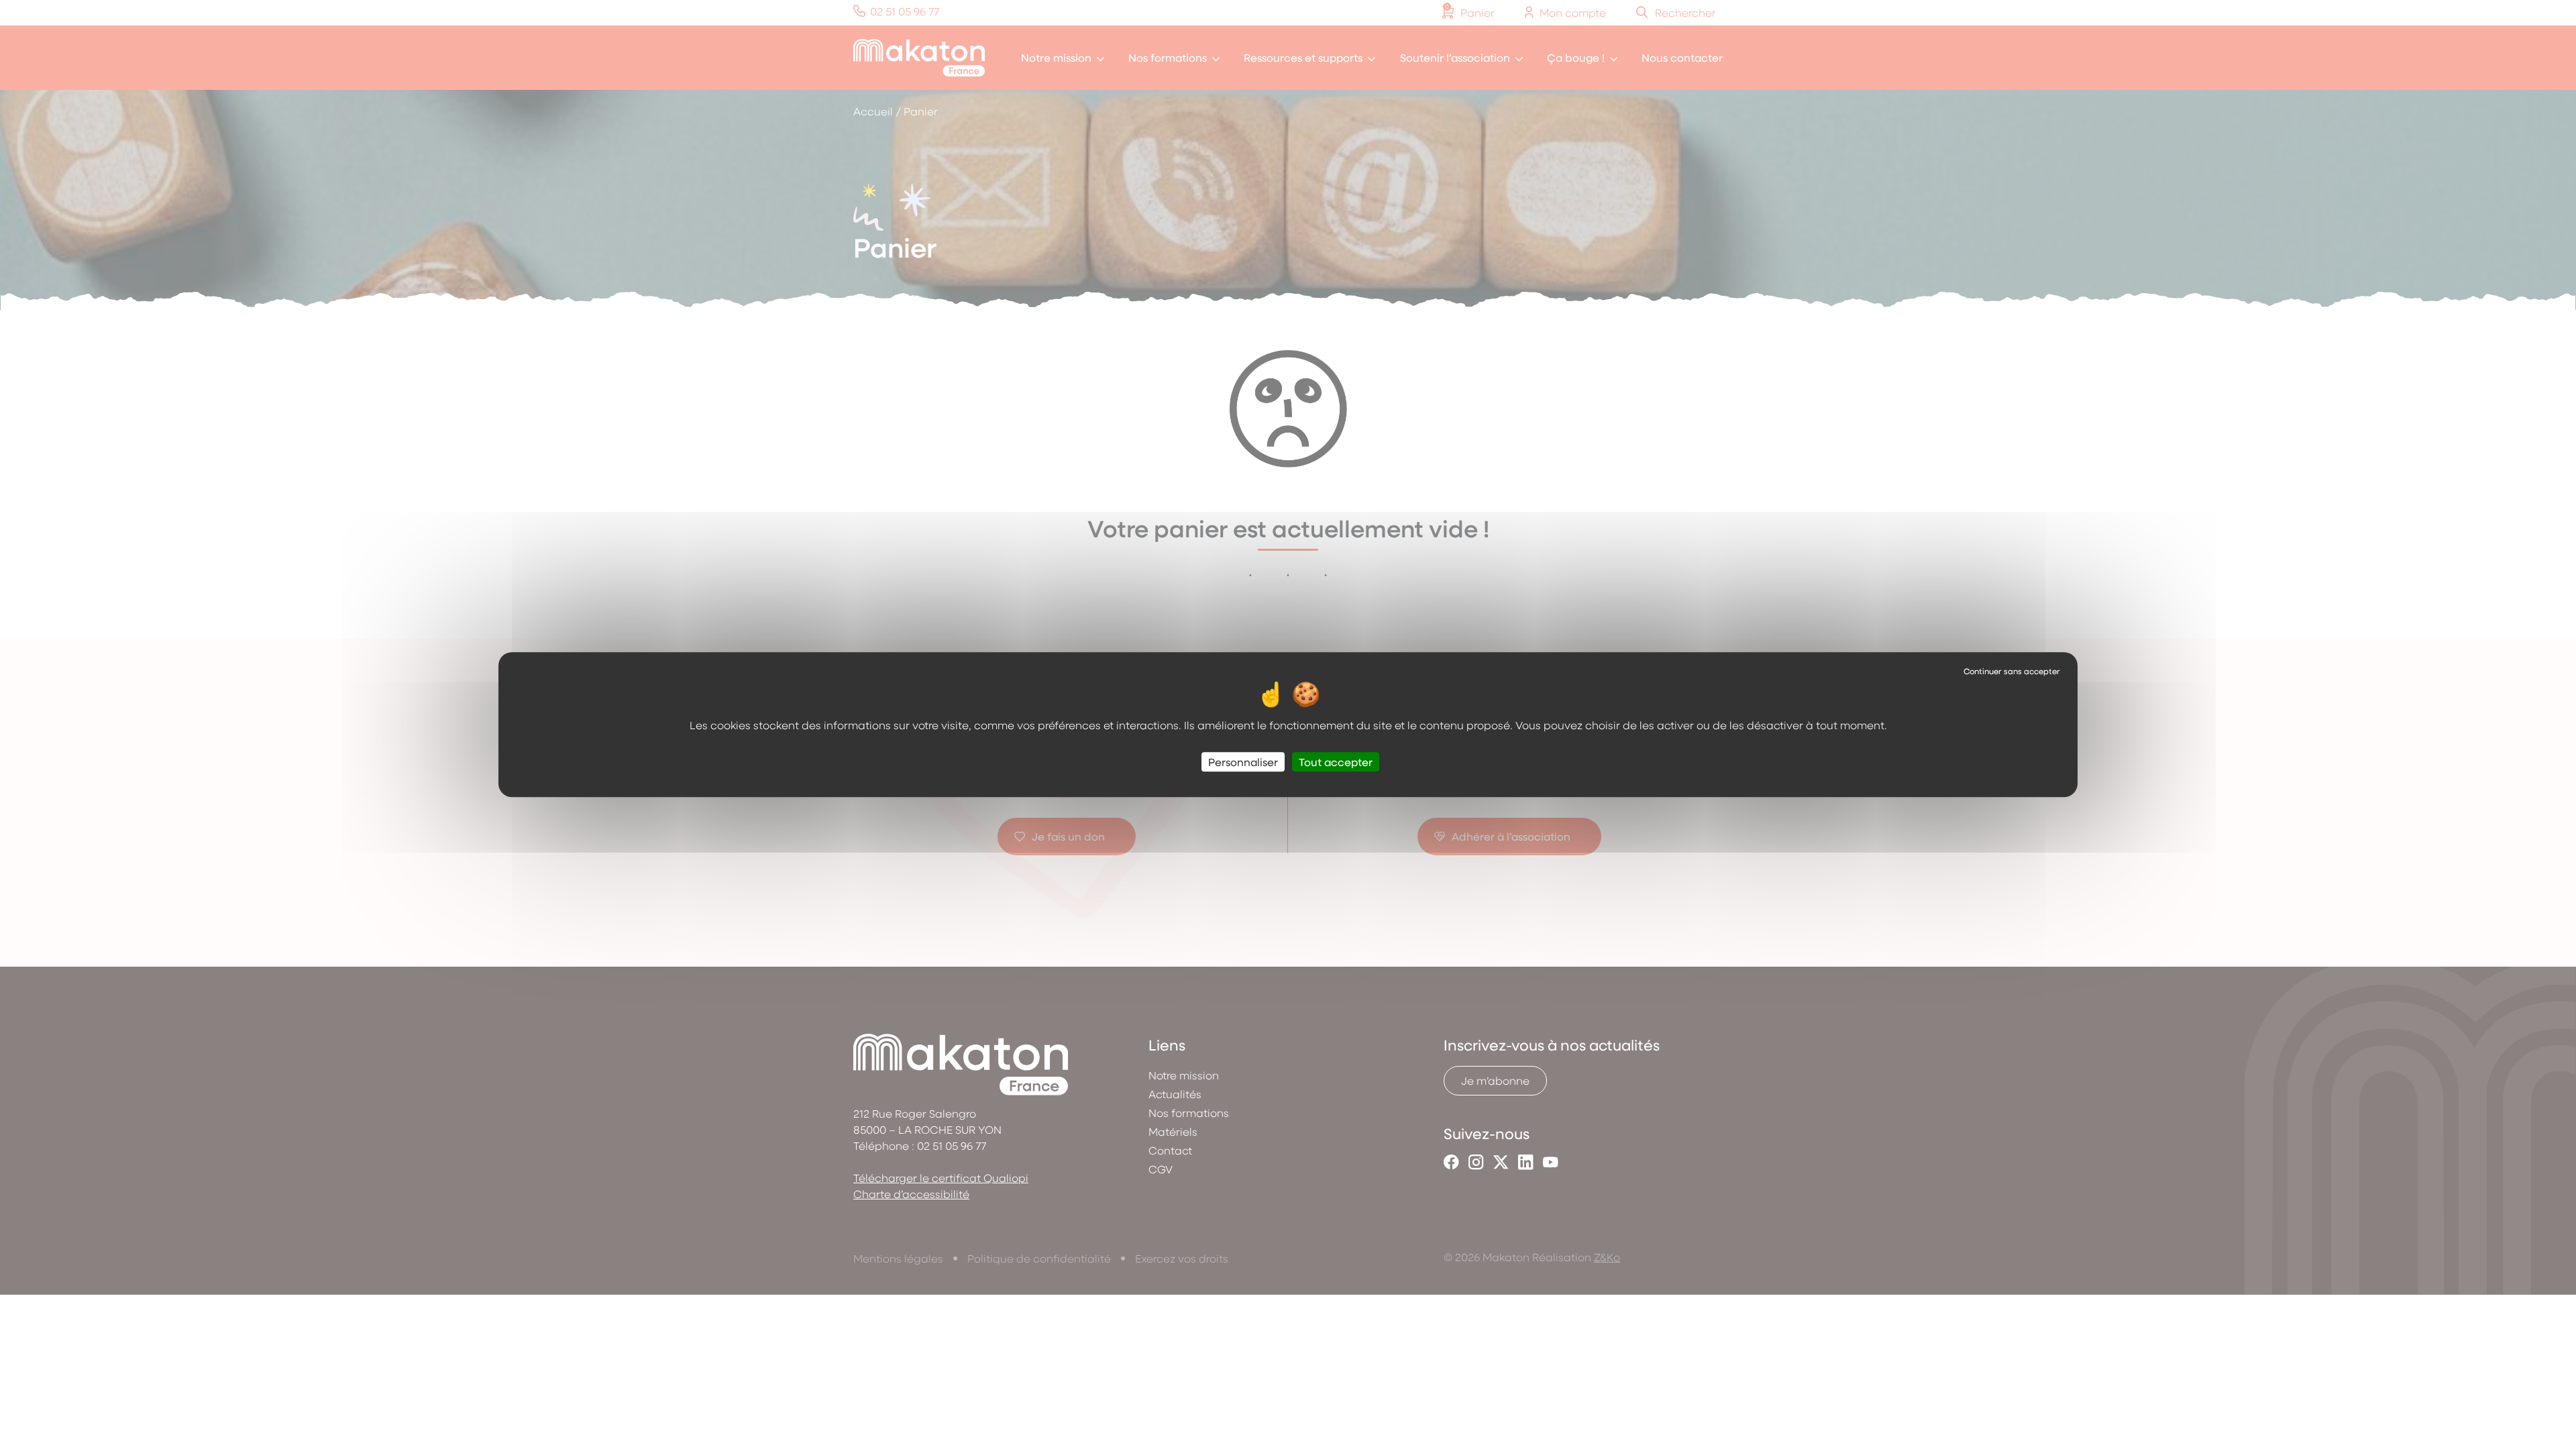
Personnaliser (1243, 762)
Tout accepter (1336, 762)
